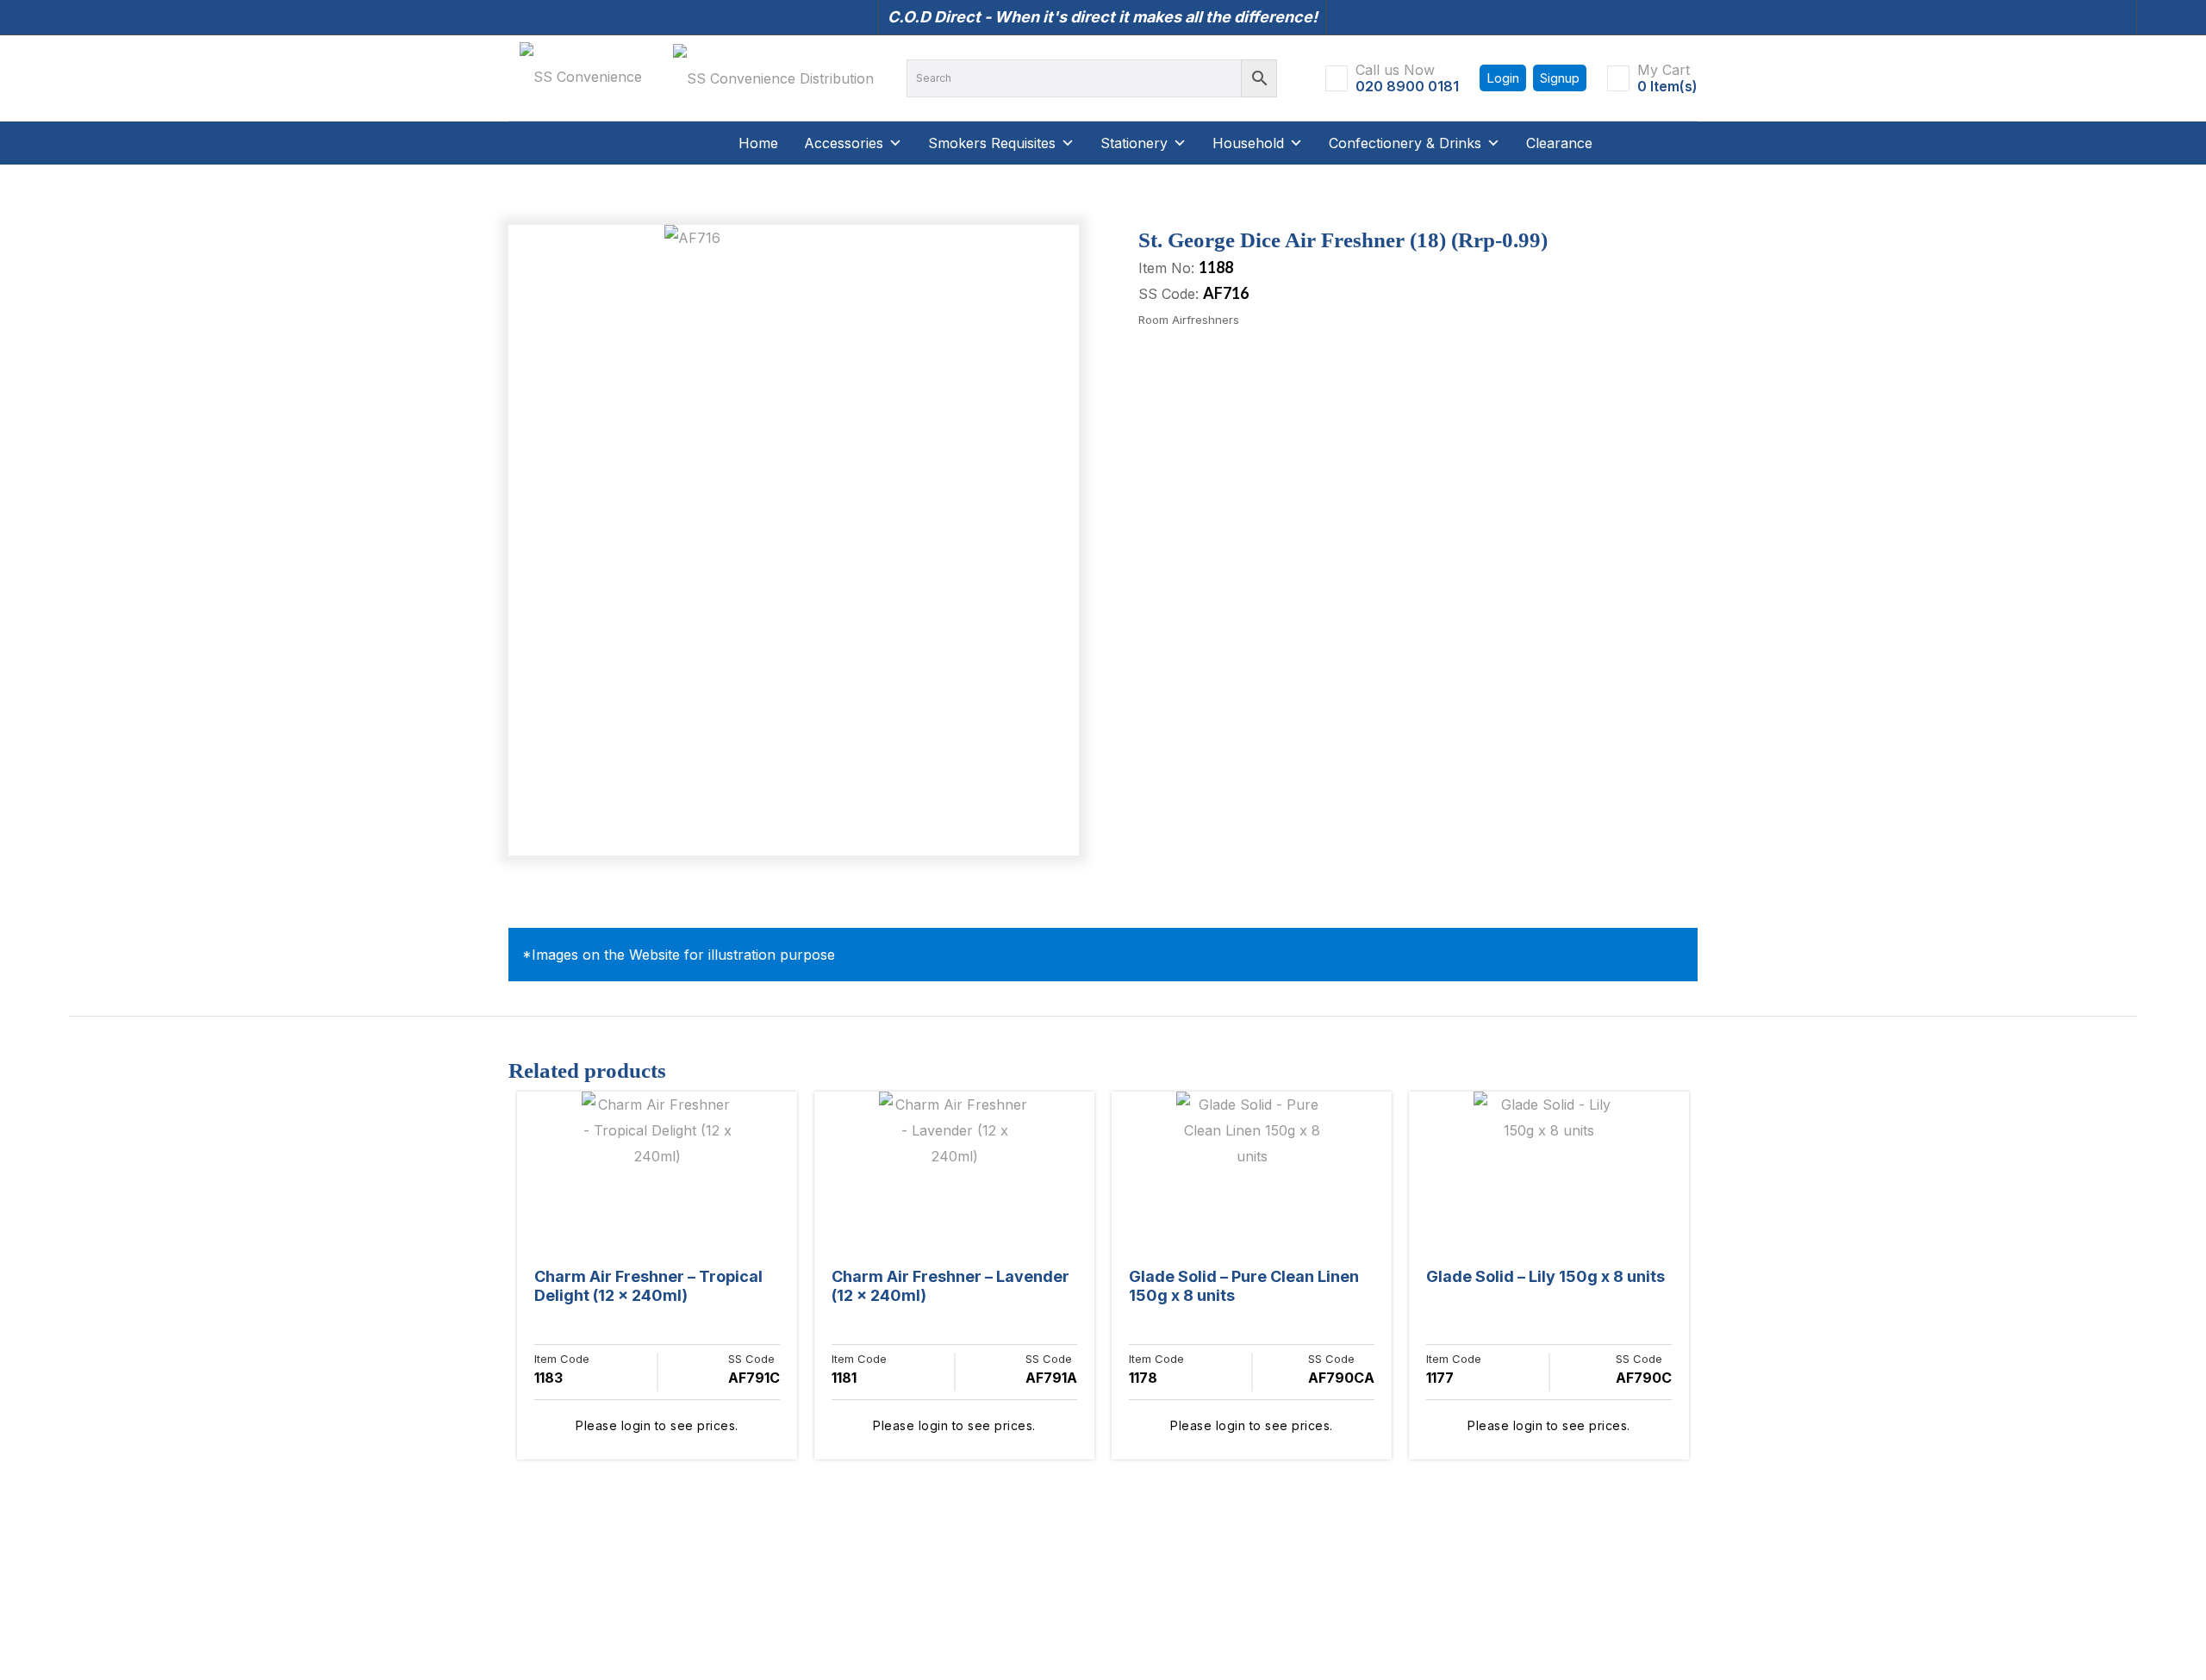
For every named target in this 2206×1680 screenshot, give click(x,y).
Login (1503, 78)
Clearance (1559, 143)
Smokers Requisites (992, 143)
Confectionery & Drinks (1405, 143)
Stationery (1134, 143)
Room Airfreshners (1189, 320)
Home (758, 143)
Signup (1560, 78)
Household (1248, 143)
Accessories (844, 143)
